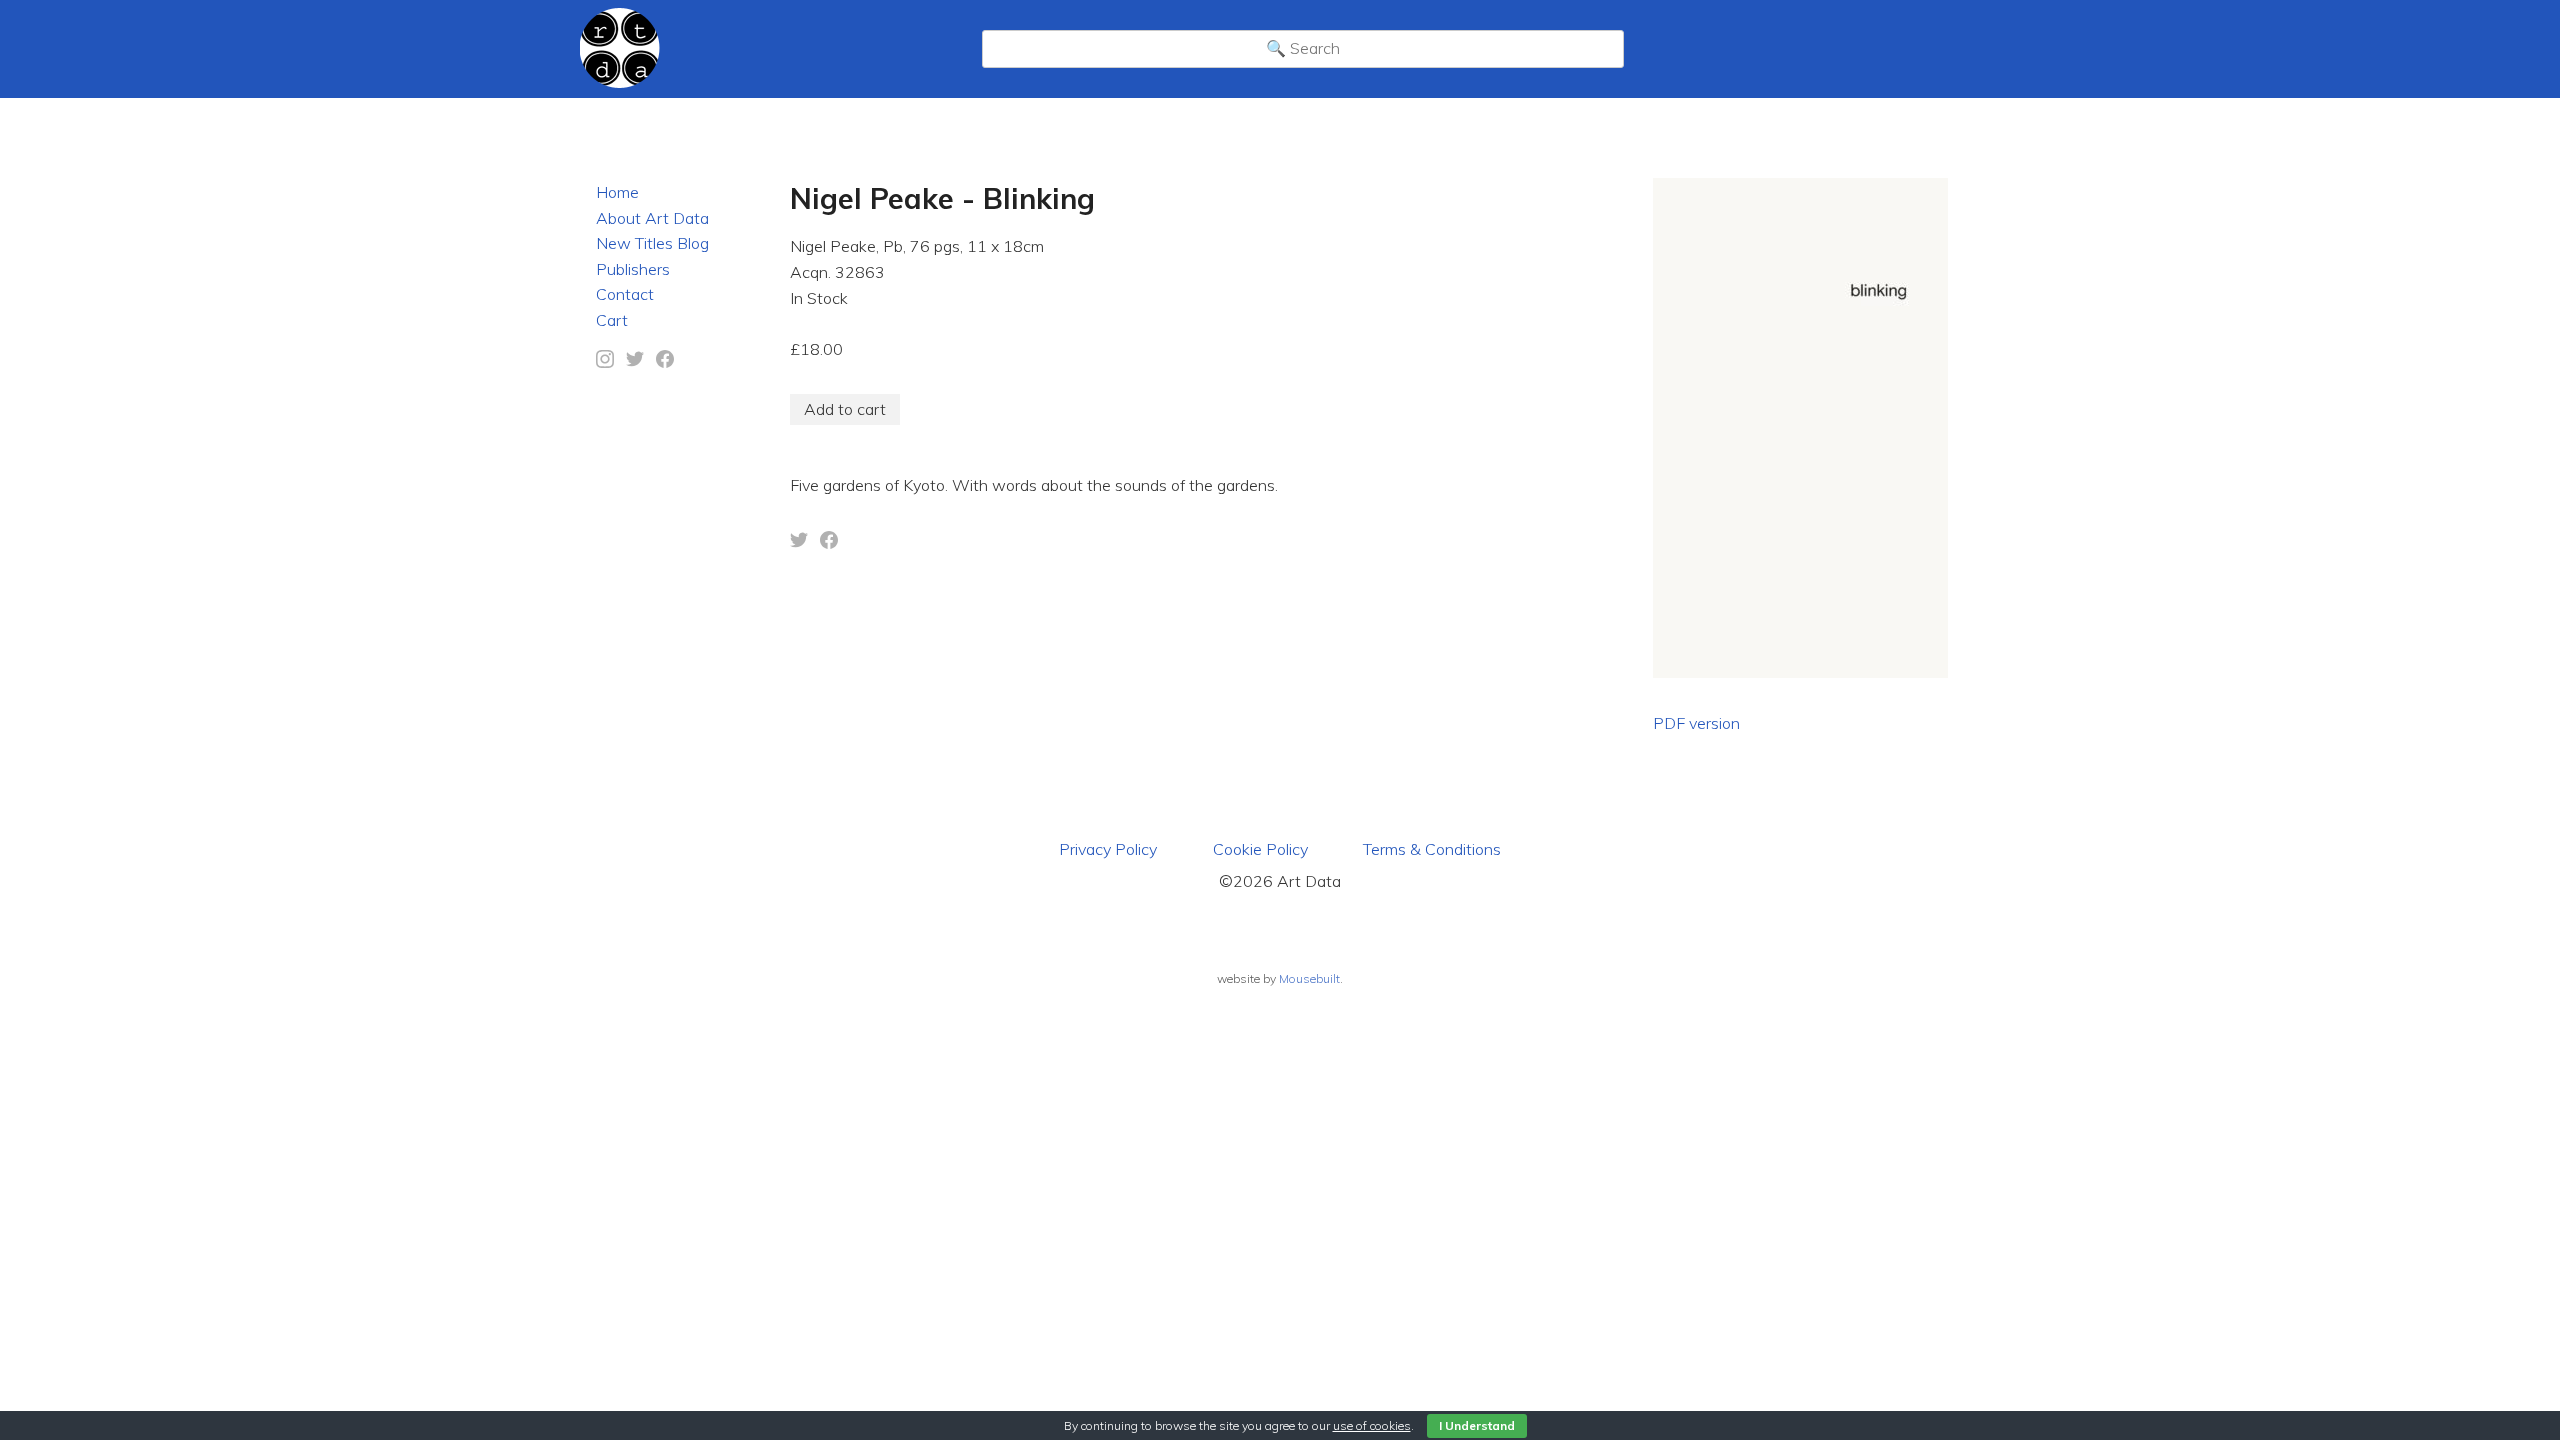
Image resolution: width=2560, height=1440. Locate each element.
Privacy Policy (1108, 849)
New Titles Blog (652, 243)
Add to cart (845, 409)
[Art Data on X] (635, 362)
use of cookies (1372, 1425)
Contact (625, 294)
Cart (612, 320)
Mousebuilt (1309, 978)
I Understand (1477, 1425)
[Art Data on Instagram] (605, 362)
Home (617, 192)
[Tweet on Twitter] (799, 543)
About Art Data (652, 218)
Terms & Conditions (1432, 849)
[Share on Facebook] (829, 543)
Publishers (633, 269)
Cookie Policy (1260, 849)
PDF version (1696, 723)
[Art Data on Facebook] (665, 362)
